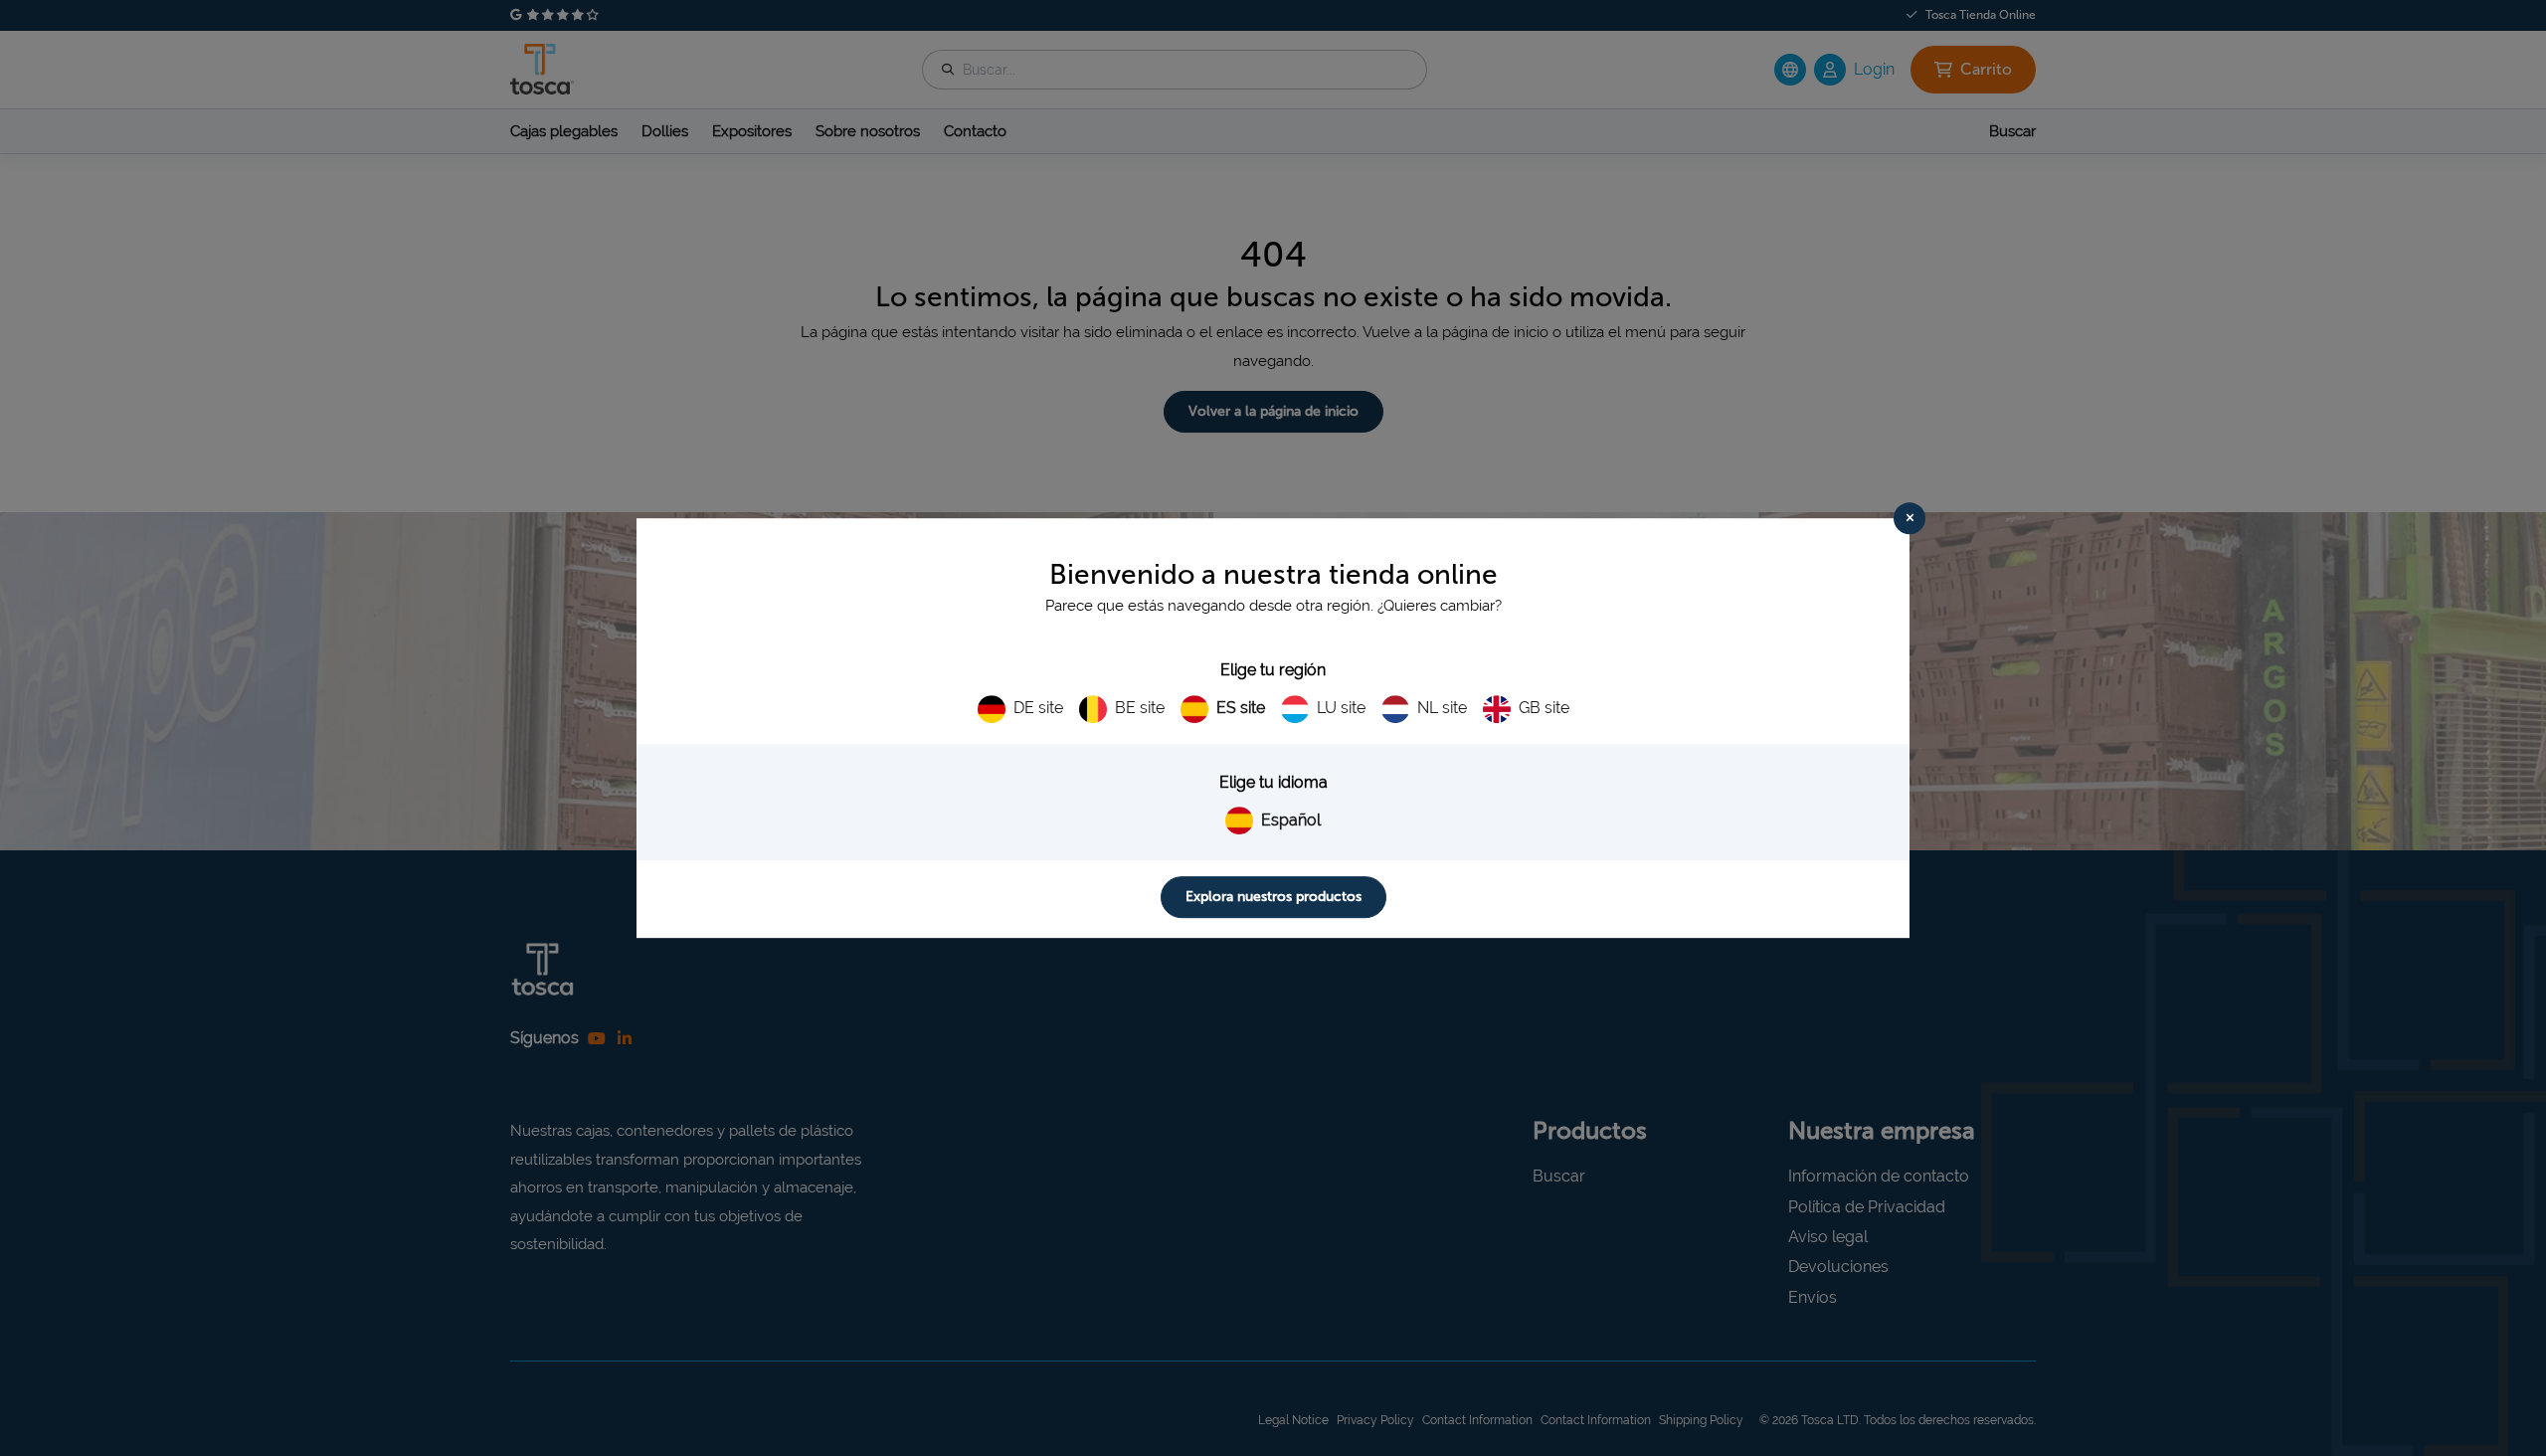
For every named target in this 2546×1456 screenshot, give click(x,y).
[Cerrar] (1909, 518)
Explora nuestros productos (1273, 897)
